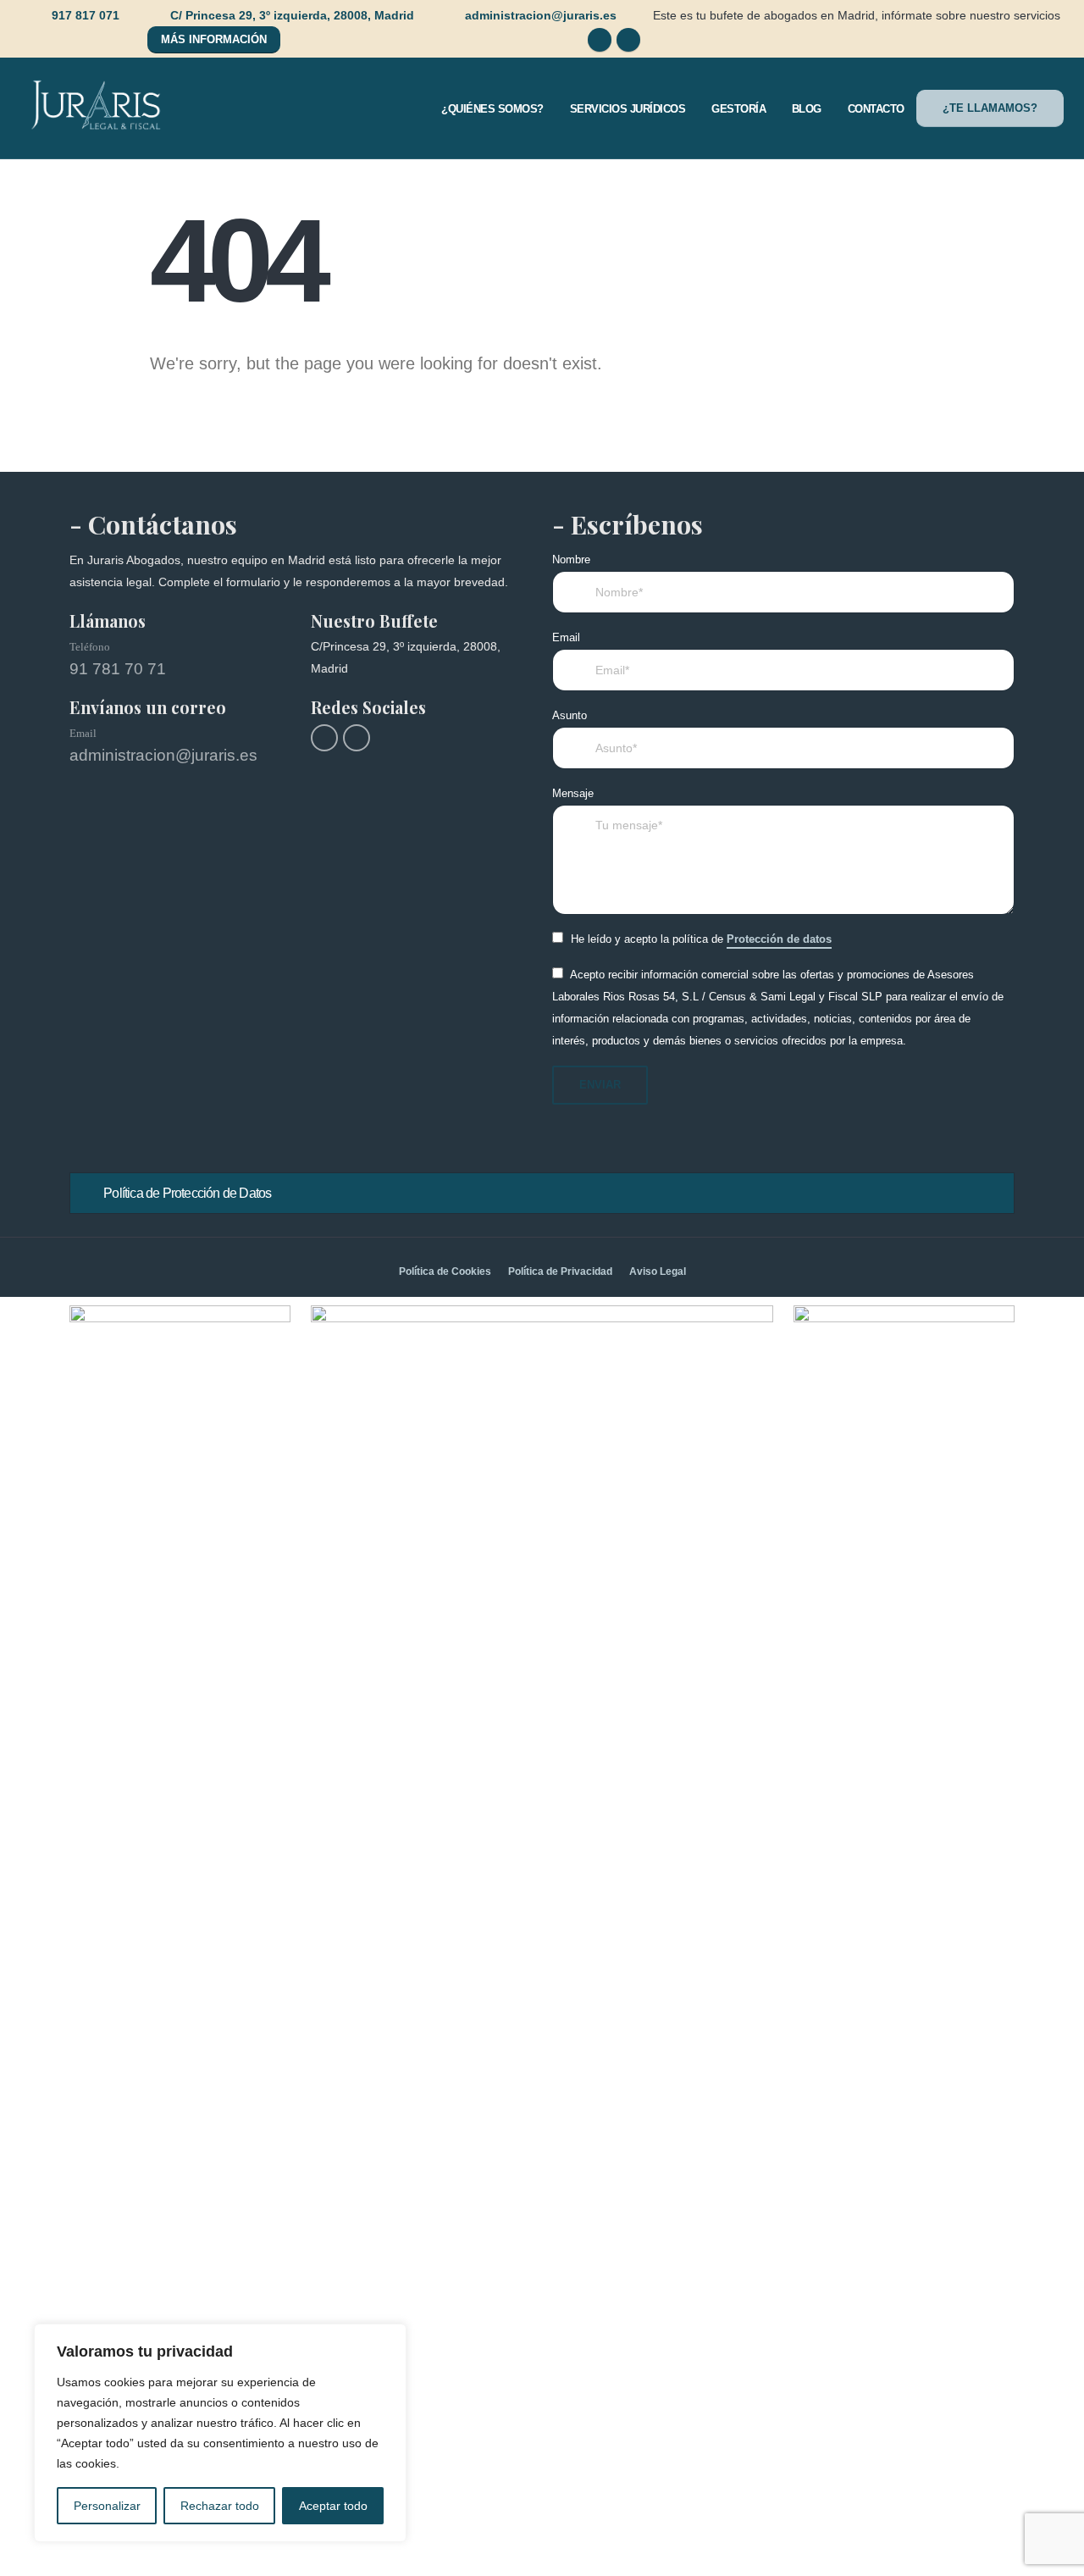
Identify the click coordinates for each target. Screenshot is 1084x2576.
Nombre (571, 560)
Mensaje (573, 794)
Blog (807, 109)
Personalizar (107, 2506)
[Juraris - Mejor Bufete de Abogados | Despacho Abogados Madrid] (97, 108)
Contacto (876, 109)
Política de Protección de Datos (187, 1193)
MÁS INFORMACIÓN (214, 39)
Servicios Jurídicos (628, 109)
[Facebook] (600, 40)
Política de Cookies (445, 1271)
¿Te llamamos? (990, 108)
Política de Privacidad (560, 1271)
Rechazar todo (220, 2506)
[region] (220, 2433)
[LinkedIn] (628, 40)
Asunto (570, 716)
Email (566, 638)
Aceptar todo (333, 2506)
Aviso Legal (658, 1271)
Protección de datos (779, 939)
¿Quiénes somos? (492, 109)
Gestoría (738, 109)
